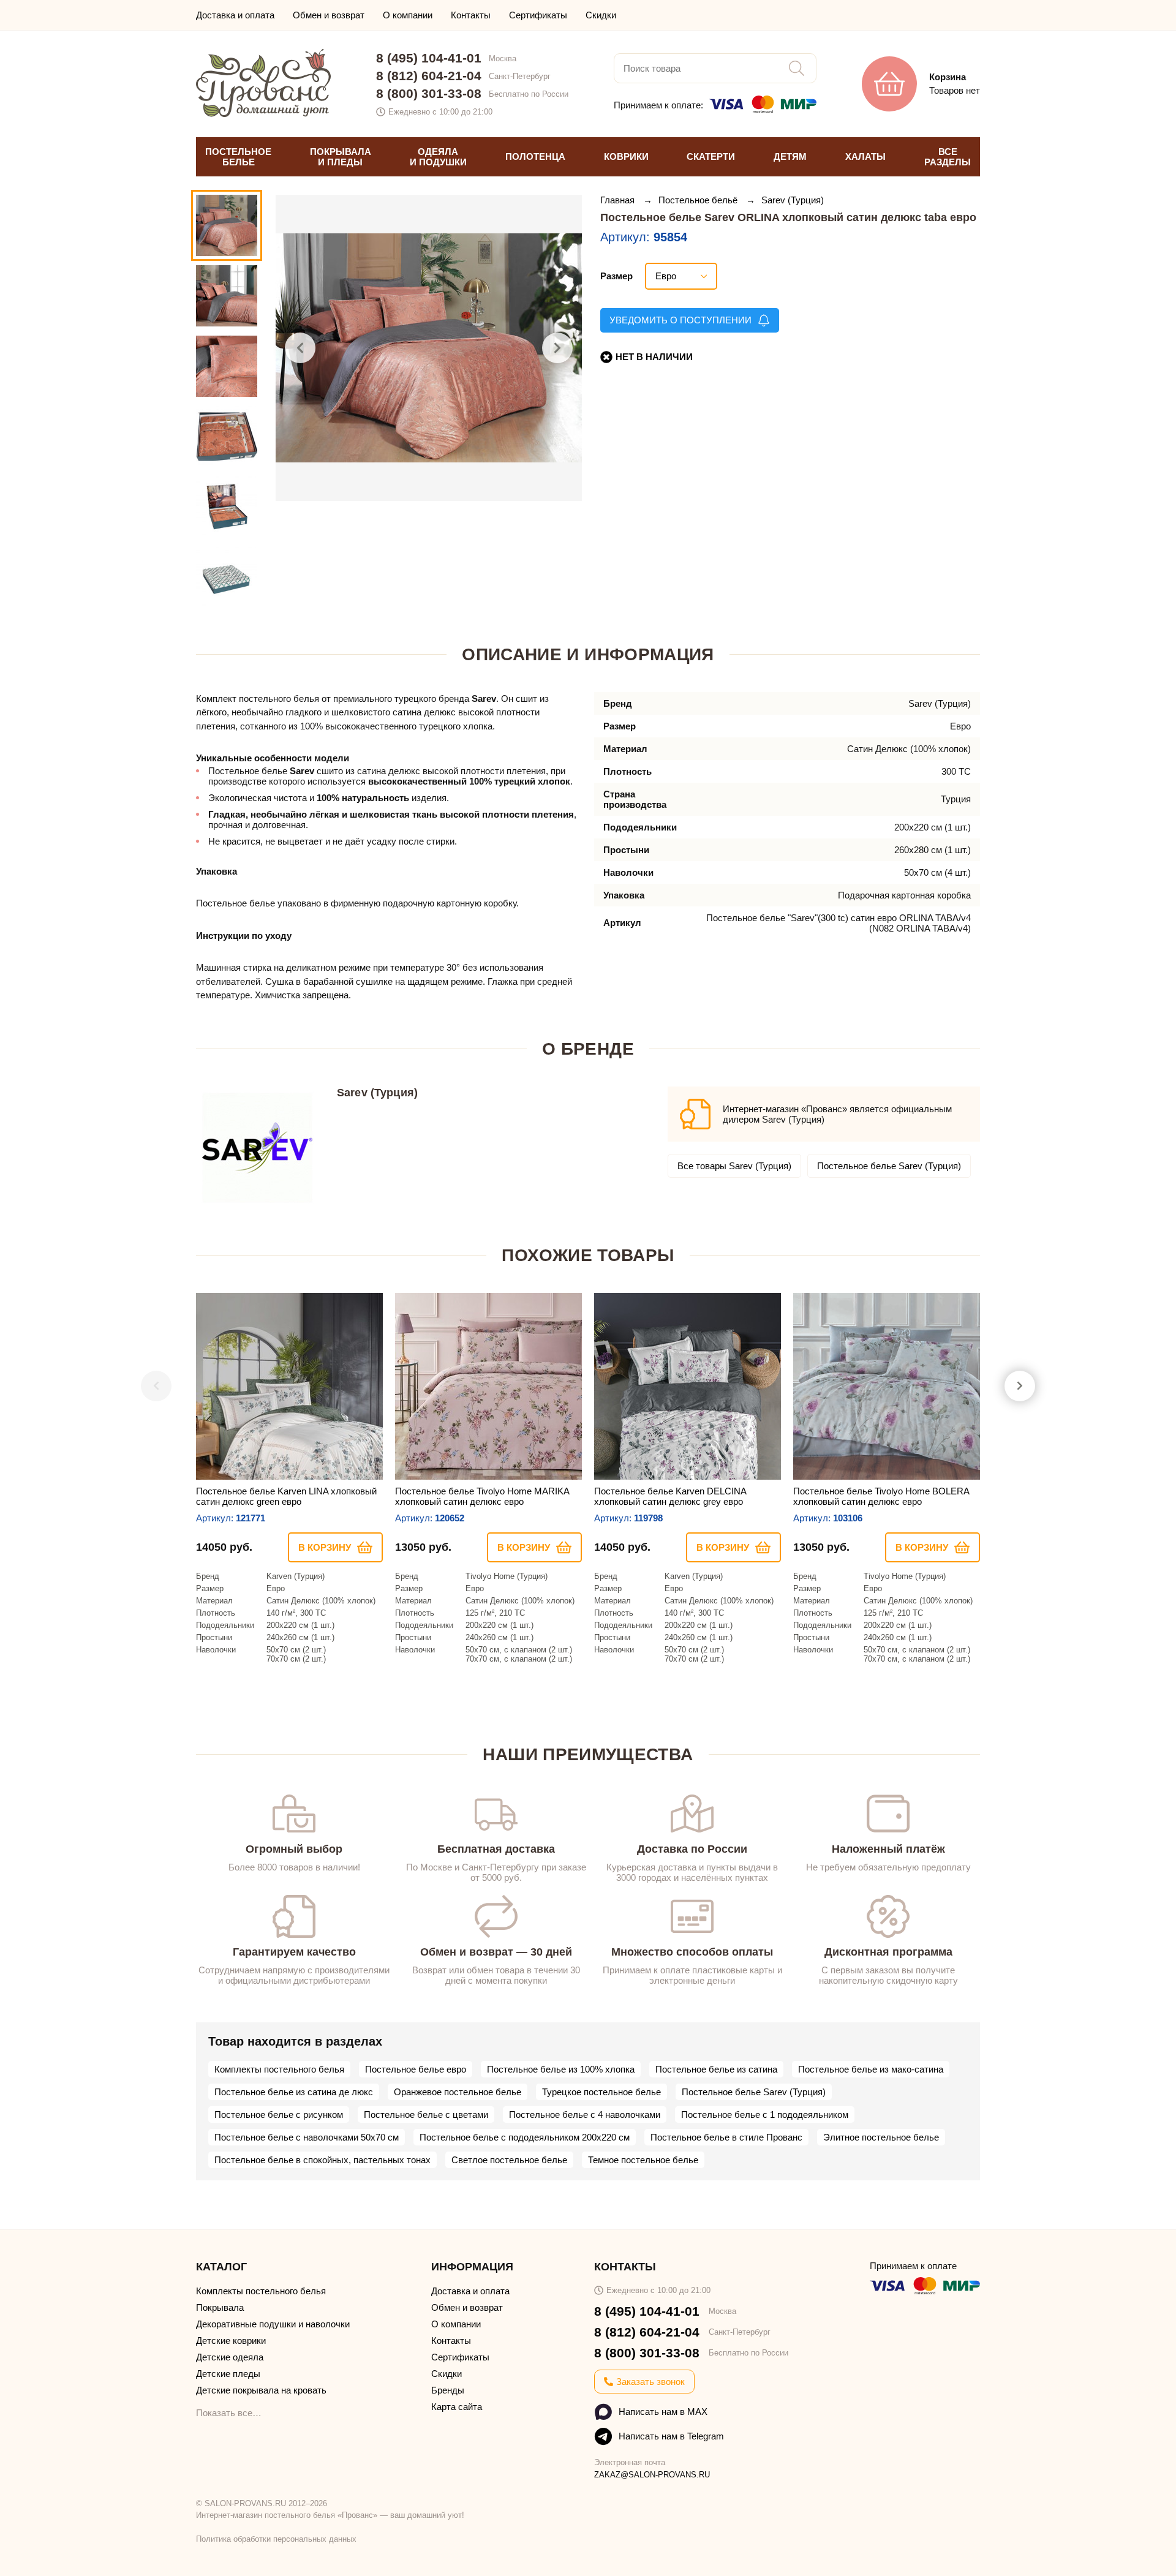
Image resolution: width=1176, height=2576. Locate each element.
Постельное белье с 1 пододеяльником (765, 2115)
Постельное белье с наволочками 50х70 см (307, 2137)
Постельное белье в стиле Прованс (726, 2137)
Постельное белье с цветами (426, 2115)
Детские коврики (231, 2341)
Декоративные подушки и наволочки (273, 2324)
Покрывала (220, 2307)
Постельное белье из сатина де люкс (294, 2092)
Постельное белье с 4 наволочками (585, 2115)
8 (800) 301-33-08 (429, 93)
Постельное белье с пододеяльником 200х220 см (525, 2137)
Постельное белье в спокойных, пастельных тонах (322, 2160)
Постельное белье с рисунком (279, 2115)
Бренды (448, 2390)
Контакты (471, 15)
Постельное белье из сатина (716, 2069)
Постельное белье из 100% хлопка (561, 2069)
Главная (619, 200)
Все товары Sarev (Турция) (734, 1166)
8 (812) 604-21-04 (429, 76)
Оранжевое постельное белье (458, 2092)
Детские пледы (228, 2374)
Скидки (601, 15)
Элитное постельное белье (881, 2137)
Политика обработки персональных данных (276, 2539)
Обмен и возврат (329, 15)
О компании (408, 15)
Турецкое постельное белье (601, 2092)
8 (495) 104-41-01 (429, 58)
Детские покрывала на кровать (261, 2390)
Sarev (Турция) (793, 200)
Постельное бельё (699, 200)
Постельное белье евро (416, 2069)
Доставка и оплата (235, 15)
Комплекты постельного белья (279, 2069)
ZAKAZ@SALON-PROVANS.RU (652, 2475)
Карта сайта (457, 2407)
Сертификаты (538, 15)
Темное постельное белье (643, 2160)
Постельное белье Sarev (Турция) (889, 1166)
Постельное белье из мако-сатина (871, 2069)
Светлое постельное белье (509, 2160)
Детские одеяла (230, 2357)
